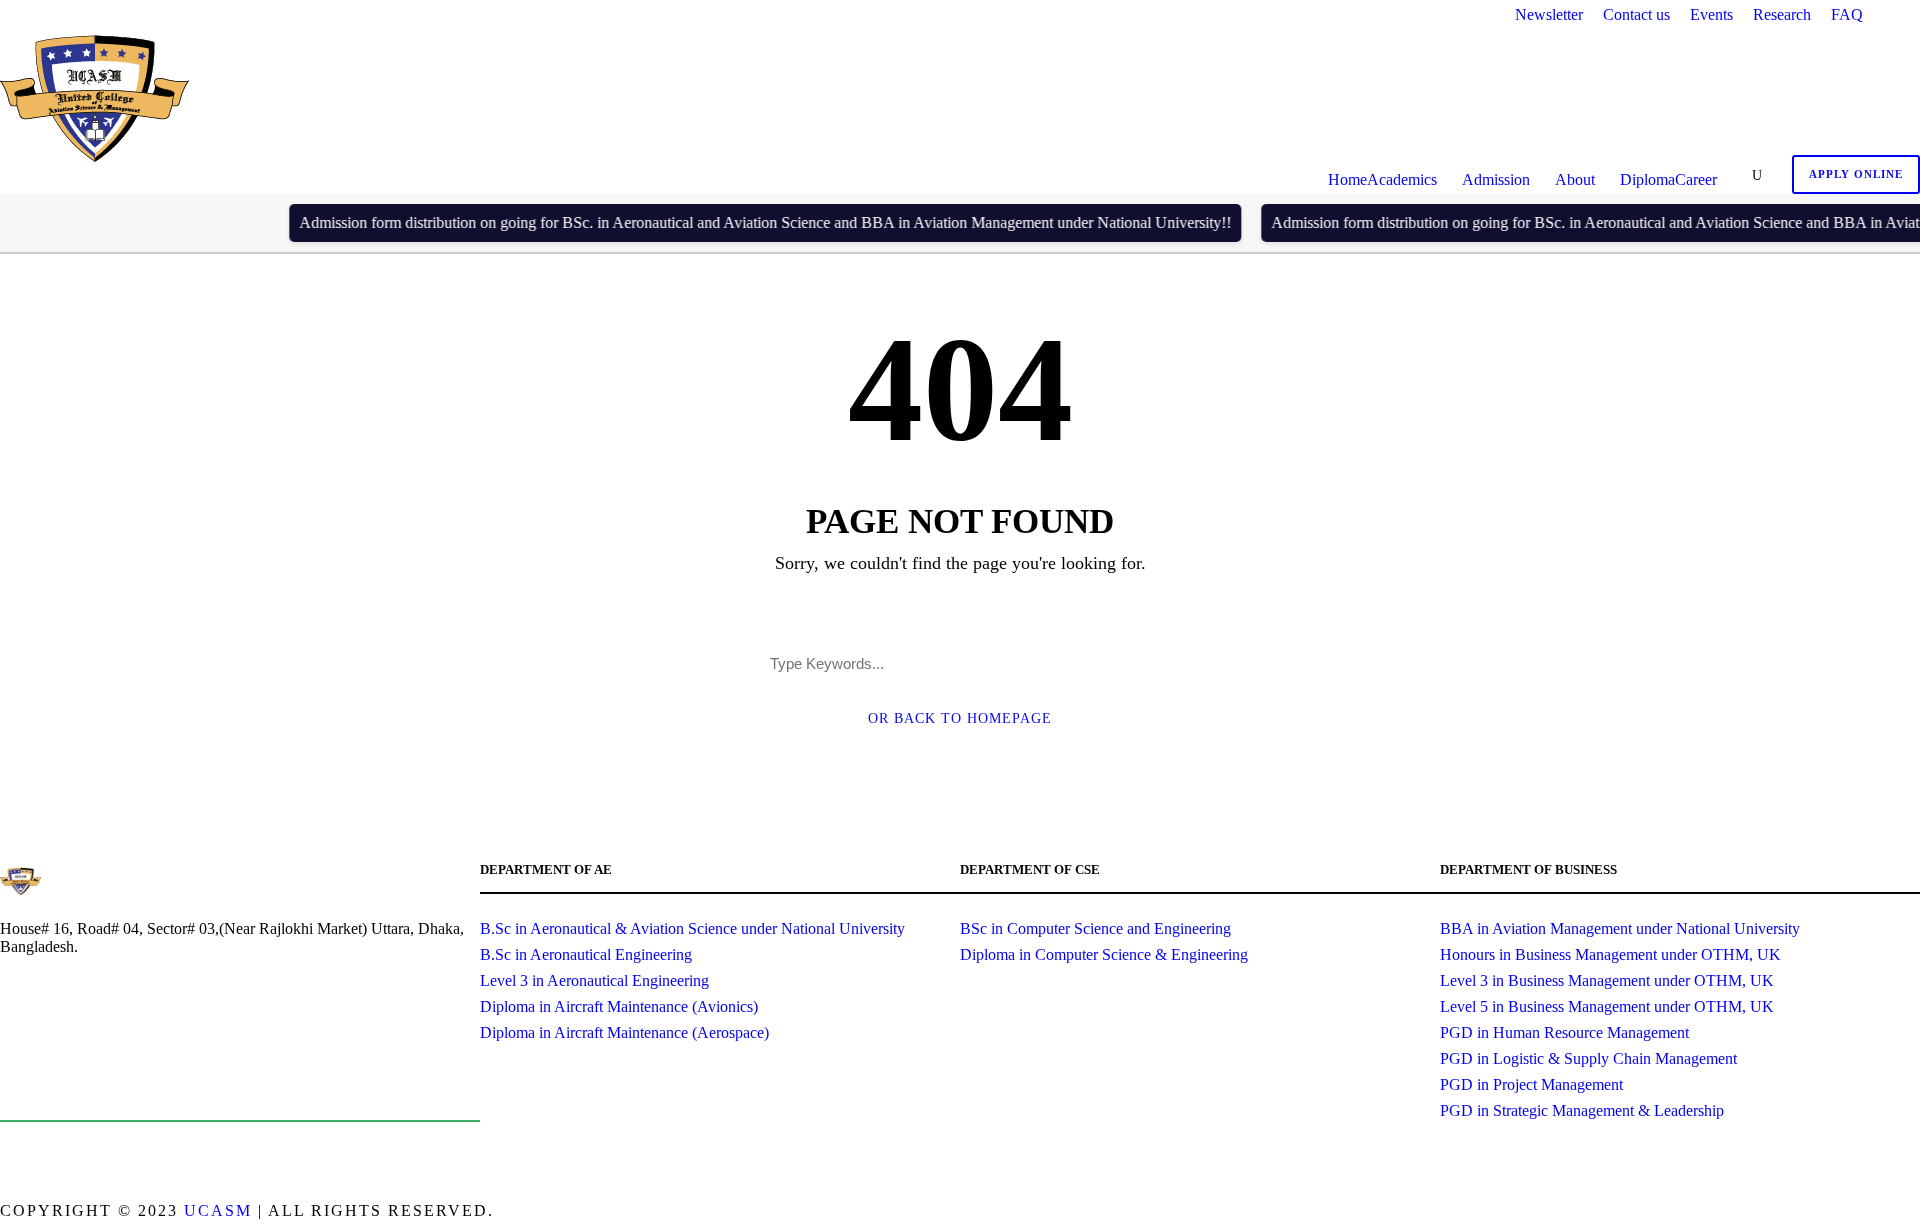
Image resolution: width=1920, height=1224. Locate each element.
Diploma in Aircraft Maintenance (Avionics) (619, 1006)
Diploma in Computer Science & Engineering (1104, 954)
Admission (1496, 179)
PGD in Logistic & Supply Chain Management (1588, 1058)
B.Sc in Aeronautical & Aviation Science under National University (692, 928)
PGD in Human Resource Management (1564, 1032)
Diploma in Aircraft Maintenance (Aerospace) (624, 1032)
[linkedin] (1877, 1213)
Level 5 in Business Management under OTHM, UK (1607, 1006)
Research (1782, 14)
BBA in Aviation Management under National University (1620, 928)
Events (1711, 14)
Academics (1402, 179)
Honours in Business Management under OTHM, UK (1610, 954)
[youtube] (1912, 1213)
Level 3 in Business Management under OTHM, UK (1607, 980)
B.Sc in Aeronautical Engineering (586, 954)
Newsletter (1549, 14)
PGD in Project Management (1531, 1084)
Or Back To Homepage (960, 718)
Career (1696, 179)
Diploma (1647, 179)
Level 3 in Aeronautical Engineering (594, 980)
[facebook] (1842, 1213)
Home (1347, 179)
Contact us (1636, 14)
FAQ (1847, 14)
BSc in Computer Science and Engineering (1095, 928)
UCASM (218, 1210)
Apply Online (1856, 174)
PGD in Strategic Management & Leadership (1582, 1110)
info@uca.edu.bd (102, 1091)
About (1575, 179)
